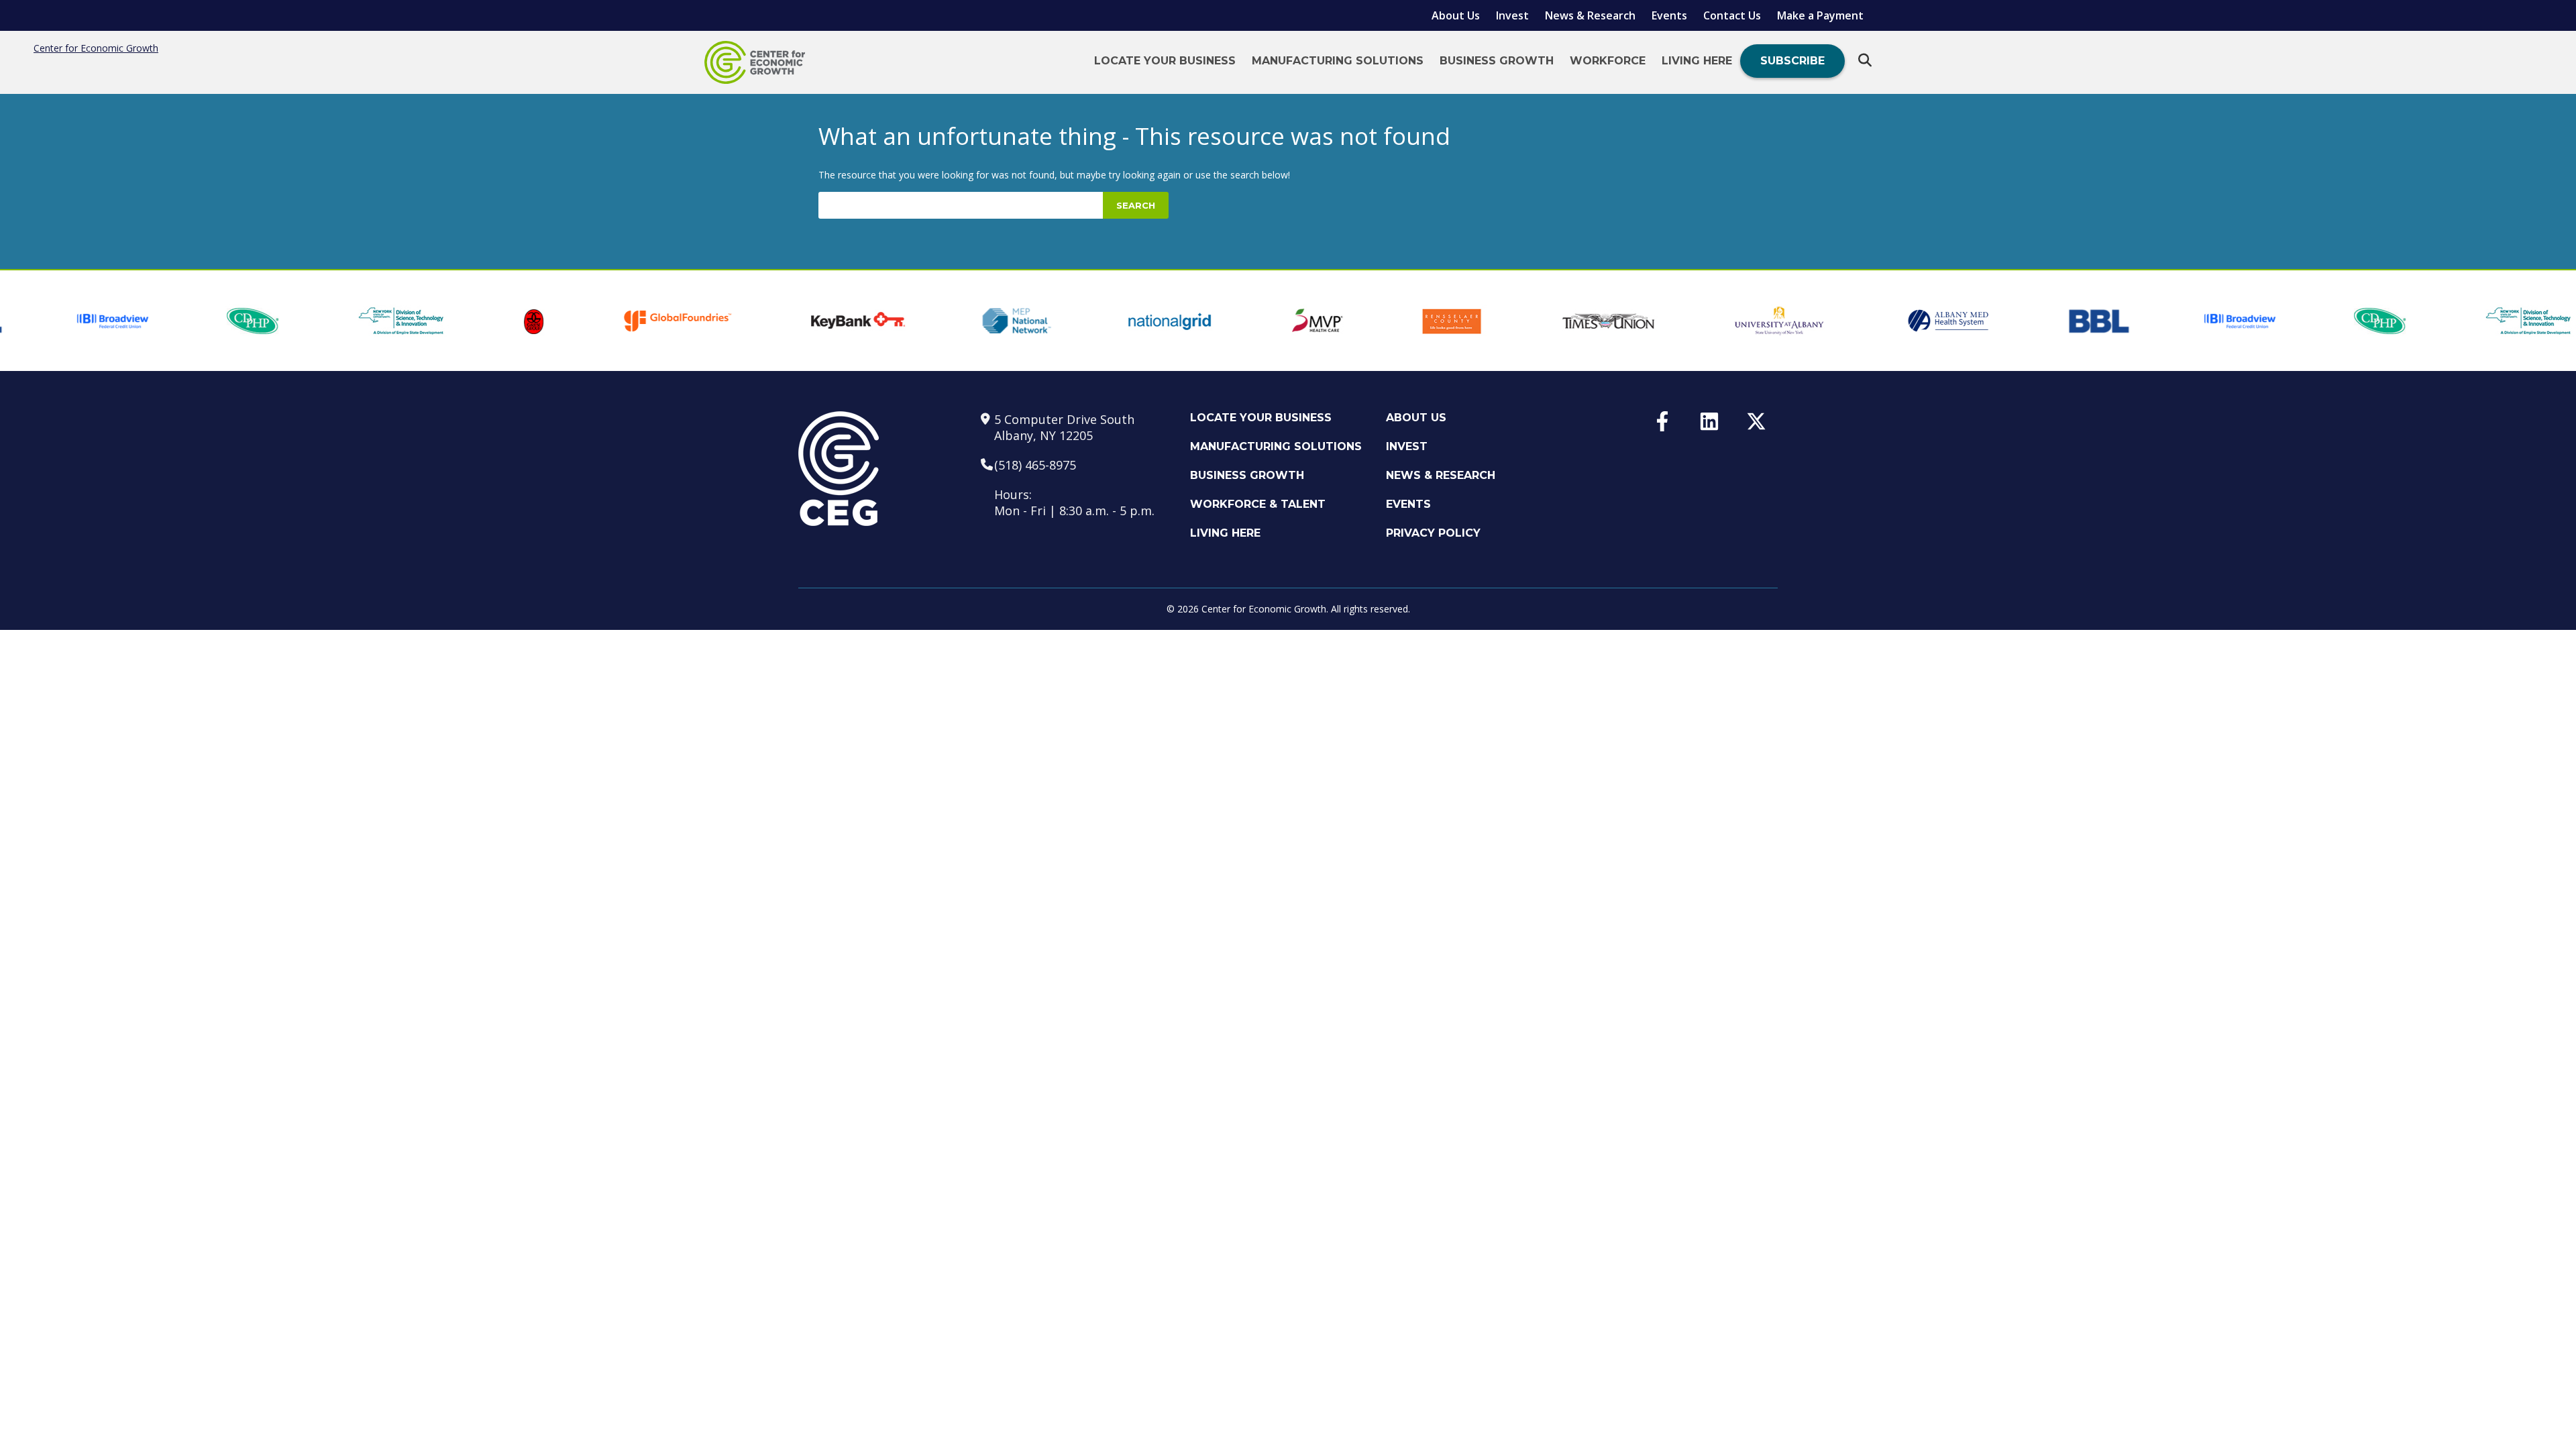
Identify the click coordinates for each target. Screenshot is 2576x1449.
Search (1136, 205)
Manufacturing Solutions (1338, 61)
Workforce (1608, 61)
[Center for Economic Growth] (755, 62)
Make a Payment (1820, 15)
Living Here (1697, 61)
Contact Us (1732, 15)
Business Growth (1497, 61)
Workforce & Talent (1258, 504)
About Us (1456, 15)
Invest (1512, 15)
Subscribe (1792, 61)
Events (1669, 15)
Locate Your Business (1165, 61)
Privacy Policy (1433, 533)
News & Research (1590, 15)
